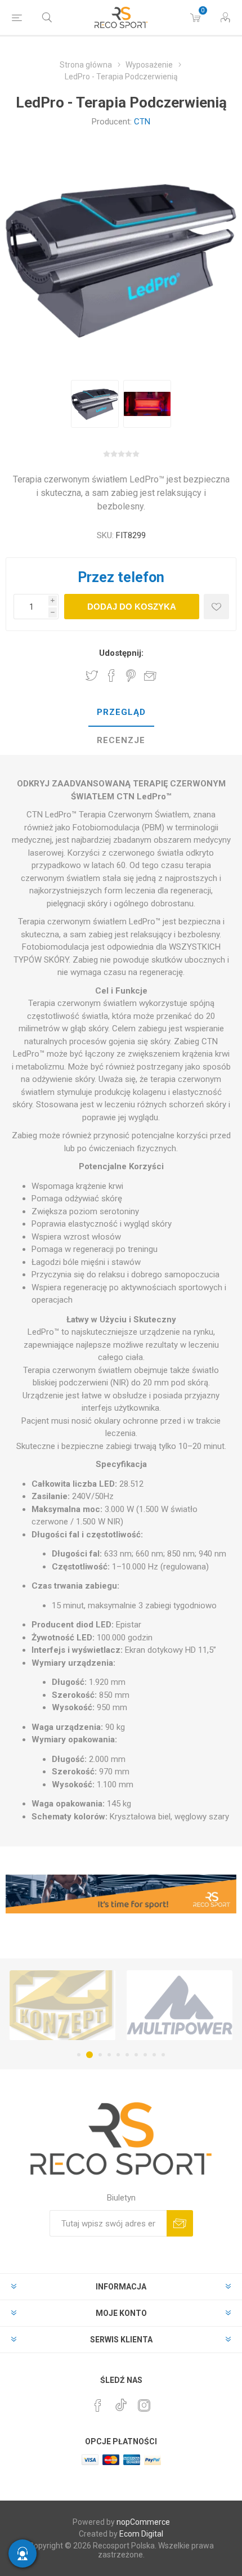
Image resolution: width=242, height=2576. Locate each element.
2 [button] (88, 2055)
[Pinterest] (98, 2405)
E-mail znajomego (150, 676)
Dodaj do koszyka (132, 607)
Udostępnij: (121, 653)
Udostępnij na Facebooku (111, 676)
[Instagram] (144, 2405)
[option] (95, 404)
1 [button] (79, 2055)
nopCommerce (143, 2522)
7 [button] (136, 2055)
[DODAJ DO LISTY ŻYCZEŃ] (216, 607)
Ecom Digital (141, 2534)
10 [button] (163, 2055)
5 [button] (118, 2055)
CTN (142, 122)
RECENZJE (121, 740)
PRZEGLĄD (121, 712)
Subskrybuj (180, 2223)
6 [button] (127, 2055)
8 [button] (145, 2055)
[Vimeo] (121, 2402)
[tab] (121, 713)
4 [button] (109, 2055)
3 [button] (98, 2055)
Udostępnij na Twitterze (92, 676)
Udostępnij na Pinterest (131, 676)
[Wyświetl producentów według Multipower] (88, 2005)
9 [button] (154, 2055)
